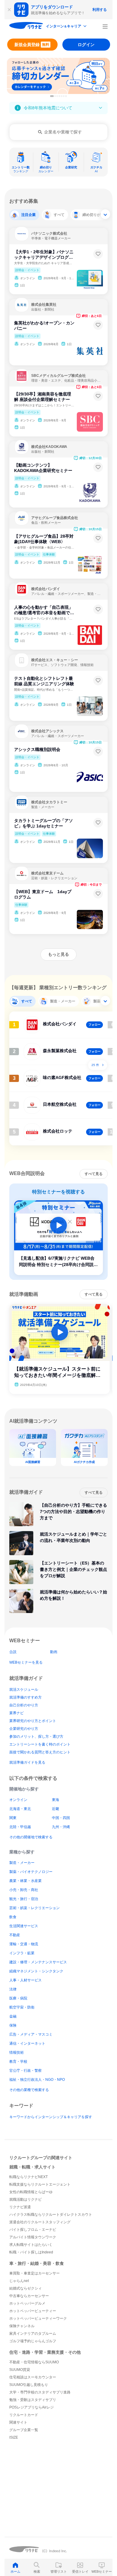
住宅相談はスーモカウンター (33, 2377)
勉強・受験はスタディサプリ (33, 2400)
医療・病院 (18, 1998)
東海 (55, 1800)
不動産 (15, 1935)
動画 (54, 1652)
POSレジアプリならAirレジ (31, 2407)
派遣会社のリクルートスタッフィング (40, 2222)
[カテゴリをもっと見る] (105, 214)
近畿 (55, 1809)
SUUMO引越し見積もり (29, 2385)
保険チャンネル (22, 2326)
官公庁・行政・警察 (25, 2071)
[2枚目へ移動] (55, 96)
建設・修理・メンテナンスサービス (38, 1962)
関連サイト (18, 2422)
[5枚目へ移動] (62, 96)
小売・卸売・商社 (24, 1890)
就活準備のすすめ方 (25, 1697)
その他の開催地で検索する (31, 1837)
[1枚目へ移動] (52, 96)
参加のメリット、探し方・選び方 (36, 1737)
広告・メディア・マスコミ (31, 2034)
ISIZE (14, 2437)
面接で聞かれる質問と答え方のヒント (40, 1752)
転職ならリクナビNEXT (28, 2177)
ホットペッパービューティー (33, 2311)
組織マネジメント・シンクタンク (36, 1971)
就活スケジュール (24, 1690)
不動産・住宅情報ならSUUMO (34, 2362)
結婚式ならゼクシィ (25, 2288)
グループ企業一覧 (24, 2430)
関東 (13, 1818)
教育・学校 (18, 2062)
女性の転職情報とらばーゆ (31, 2192)
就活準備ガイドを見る (27, 1762)
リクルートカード (24, 2415)
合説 (13, 1652)
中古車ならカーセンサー (29, 2296)
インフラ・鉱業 (22, 1953)
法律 (13, 1989)
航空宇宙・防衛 (22, 2007)
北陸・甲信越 (20, 1827)
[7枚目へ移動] (66, 96)
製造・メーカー (22, 1863)
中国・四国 (61, 1818)
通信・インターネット (27, 2043)
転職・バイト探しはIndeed (31, 2252)
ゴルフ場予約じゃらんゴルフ (33, 2341)
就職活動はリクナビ (25, 2199)
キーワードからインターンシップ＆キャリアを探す (51, 2117)
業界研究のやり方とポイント (33, 1721)
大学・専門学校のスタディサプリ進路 (40, 2392)
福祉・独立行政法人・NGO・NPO (37, 2080)
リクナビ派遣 (20, 2207)
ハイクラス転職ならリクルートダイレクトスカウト (51, 2215)
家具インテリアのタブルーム (33, 2334)
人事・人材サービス (25, 1980)
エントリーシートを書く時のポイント (40, 1744)
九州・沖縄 (61, 1827)
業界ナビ (16, 1713)
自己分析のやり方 (24, 1705)
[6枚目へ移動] (64, 96)
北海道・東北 (20, 1809)
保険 (13, 2025)
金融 (13, 2016)
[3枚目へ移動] (57, 96)
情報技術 (16, 2052)
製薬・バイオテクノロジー (31, 1872)
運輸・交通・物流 (24, 1944)
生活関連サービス (24, 1926)
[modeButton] (67, 27)
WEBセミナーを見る (26, 1662)
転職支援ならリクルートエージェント (40, 2184)
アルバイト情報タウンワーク (33, 2237)
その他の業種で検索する (29, 2090)
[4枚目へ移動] (59, 96)
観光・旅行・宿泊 (24, 1899)
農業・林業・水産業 (25, 1881)
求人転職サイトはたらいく (31, 2245)
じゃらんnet (19, 2281)
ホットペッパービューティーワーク (38, 2318)
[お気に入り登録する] (98, 254)
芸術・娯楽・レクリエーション (34, 1908)
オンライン (18, 1800)
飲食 (13, 1917)
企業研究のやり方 (24, 1729)
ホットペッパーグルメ (27, 2303)
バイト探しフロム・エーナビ (33, 2230)
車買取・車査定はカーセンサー (34, 2273)
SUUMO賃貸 (20, 2370)
